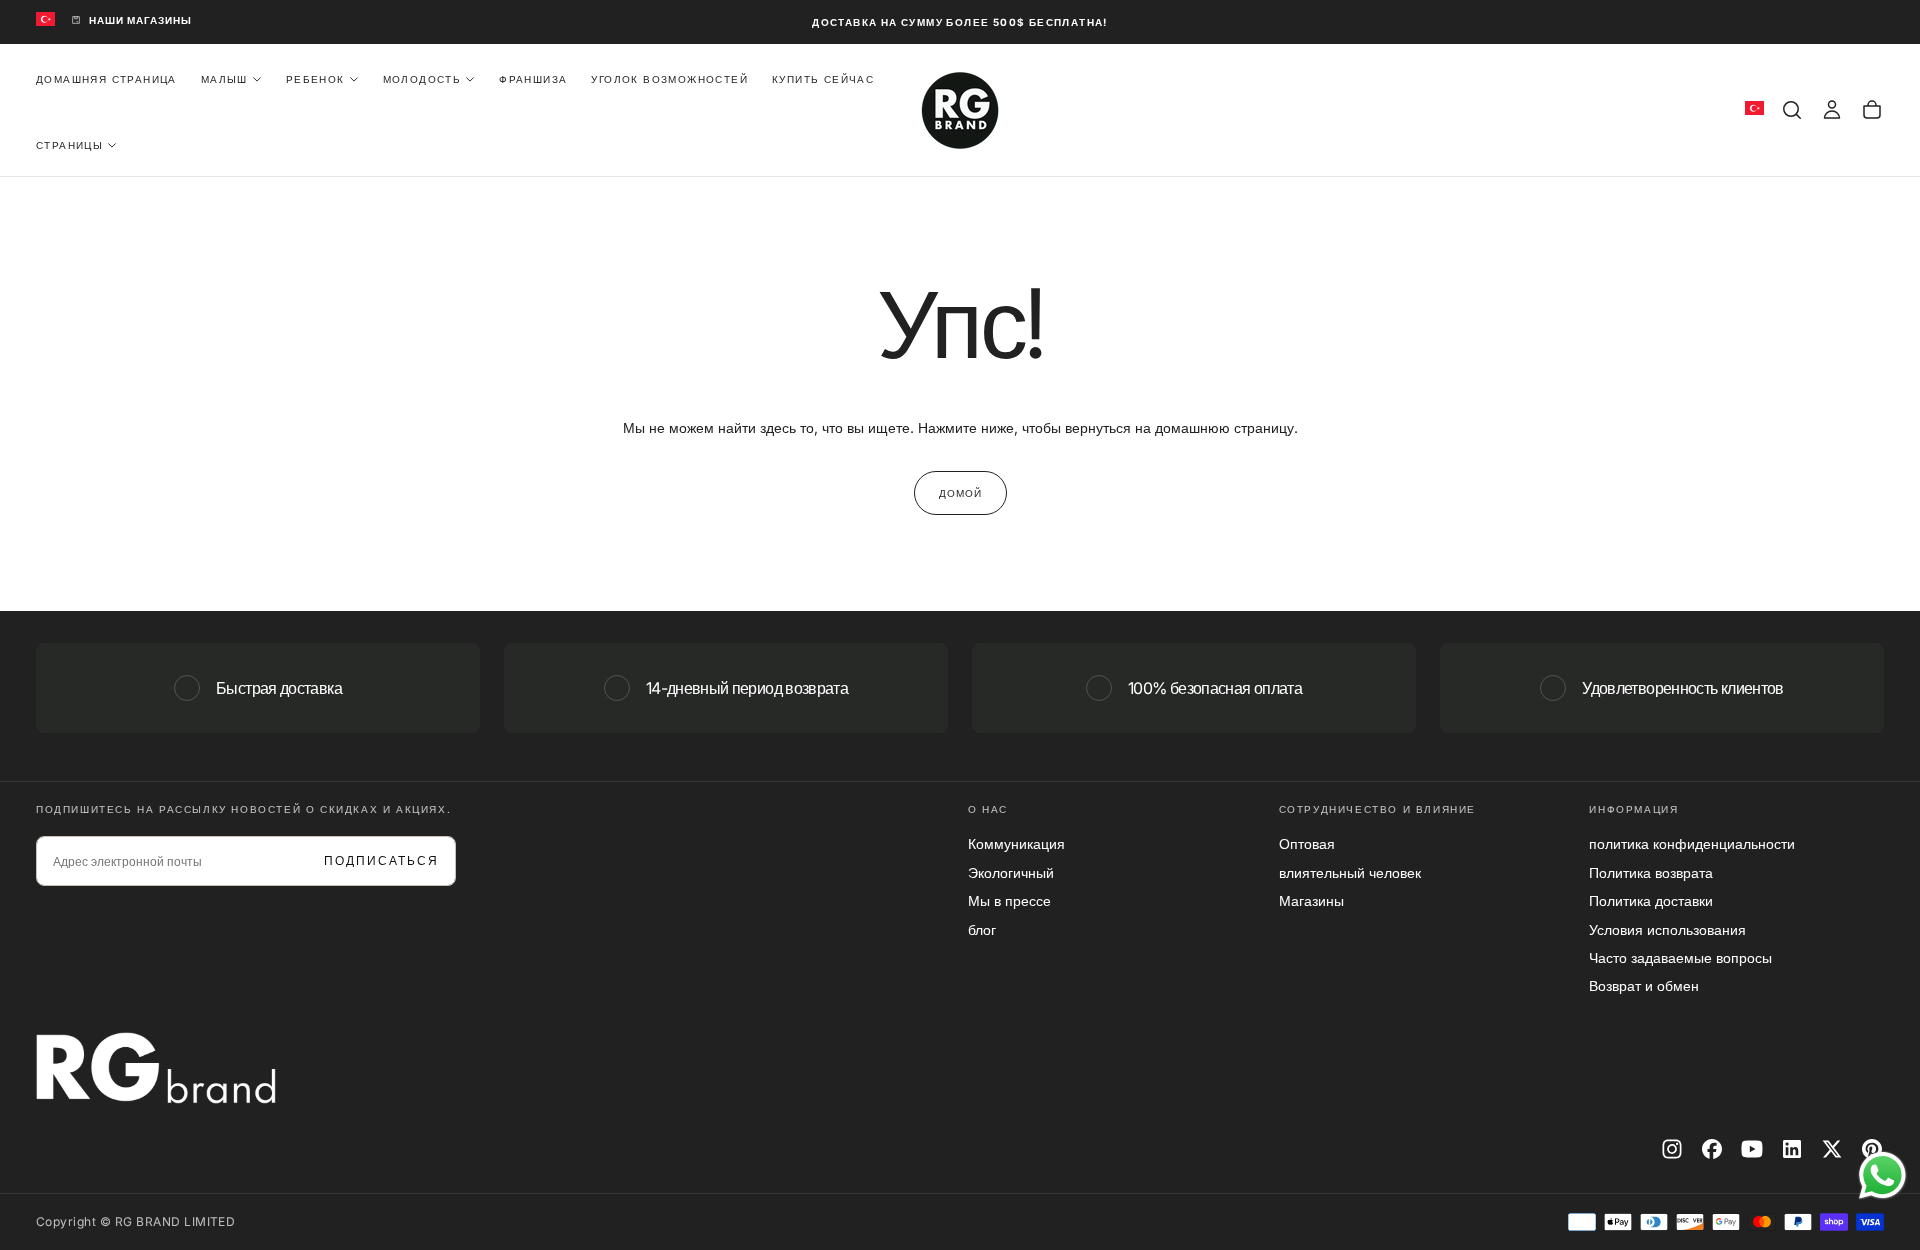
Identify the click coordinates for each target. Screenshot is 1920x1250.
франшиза (533, 78)
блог (982, 929)
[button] (1792, 110)
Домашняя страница (106, 78)
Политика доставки (1651, 900)
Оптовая (1307, 843)
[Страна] (45, 20)
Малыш (224, 78)
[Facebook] (1712, 1149)
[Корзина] (1872, 110)
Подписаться (381, 860)
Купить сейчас (823, 78)
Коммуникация (1016, 843)
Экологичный (1011, 872)
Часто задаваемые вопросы (1680, 957)
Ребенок (315, 78)
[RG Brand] (156, 1068)
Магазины (1311, 900)
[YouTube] (1752, 1149)
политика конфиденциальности (1692, 843)
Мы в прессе (1009, 900)
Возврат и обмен (1644, 985)
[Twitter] (1832, 1149)
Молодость (422, 78)
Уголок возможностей (669, 78)
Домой (960, 493)
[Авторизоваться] (1832, 110)
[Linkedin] (1792, 1149)
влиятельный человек (1350, 872)
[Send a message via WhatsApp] (1882, 1175)
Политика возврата (1651, 872)
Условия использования (1667, 929)
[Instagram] (1672, 1149)
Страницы (69, 144)
